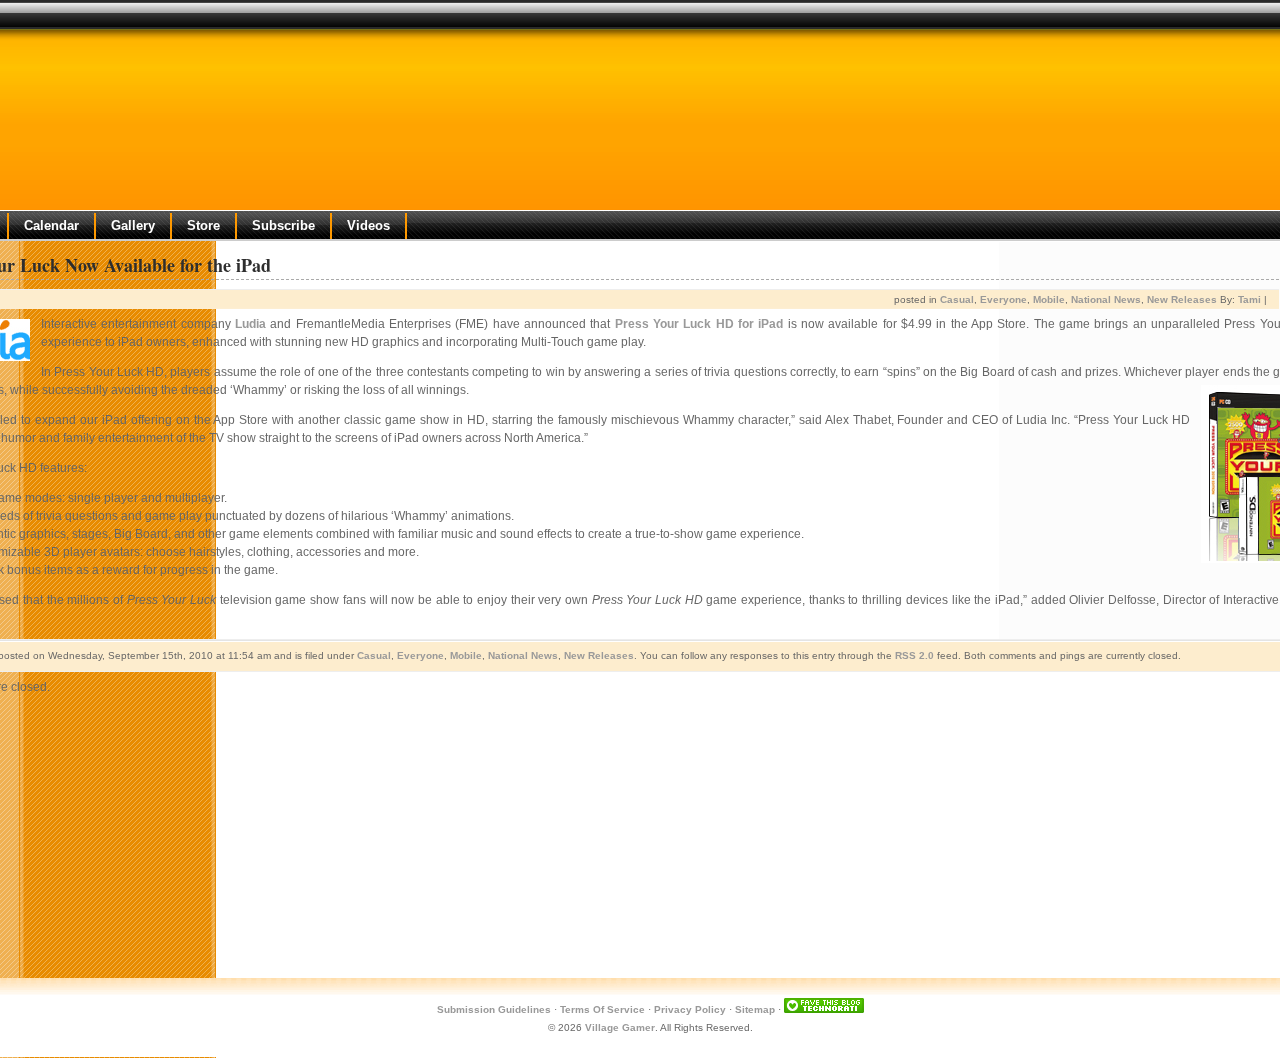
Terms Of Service (602, 1009)
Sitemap (755, 1009)
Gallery (133, 225)
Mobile (1049, 299)
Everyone (1003, 299)
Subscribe (283, 225)
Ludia (250, 324)
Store (203, 225)
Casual (957, 299)
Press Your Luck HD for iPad (699, 324)
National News (1106, 299)
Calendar (51, 225)
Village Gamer (620, 1027)
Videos (368, 225)
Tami (1249, 299)
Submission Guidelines (494, 1009)
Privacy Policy (690, 1009)
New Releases (1182, 299)
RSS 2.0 (914, 655)
